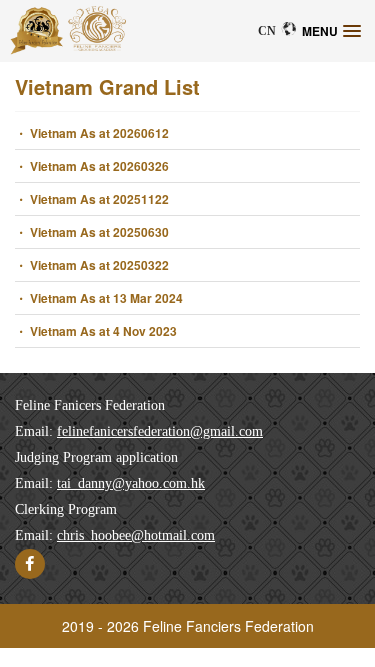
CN (267, 30)
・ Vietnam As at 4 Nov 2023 (96, 331)
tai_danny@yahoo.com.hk (131, 483)
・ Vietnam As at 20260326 (92, 166)
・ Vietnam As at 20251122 (92, 199)
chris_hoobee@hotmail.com (136, 535)
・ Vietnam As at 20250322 (92, 265)
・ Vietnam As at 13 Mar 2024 (99, 298)
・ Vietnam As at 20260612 (92, 133)
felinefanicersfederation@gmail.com (160, 431)
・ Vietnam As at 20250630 (92, 232)
